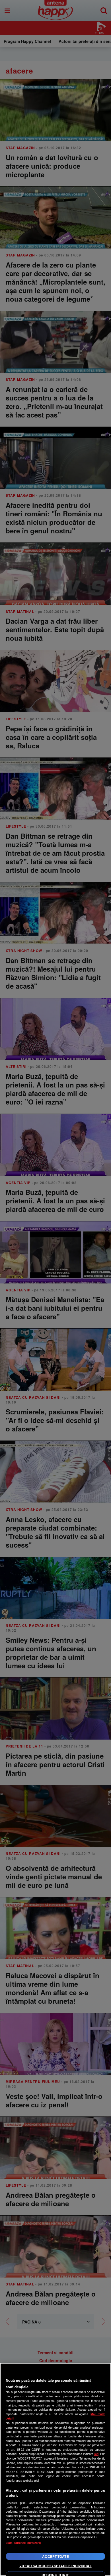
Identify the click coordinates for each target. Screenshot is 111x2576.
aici (96, 2454)
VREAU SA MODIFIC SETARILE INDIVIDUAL (55, 2566)
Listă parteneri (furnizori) (23, 2543)
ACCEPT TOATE (55, 2556)
